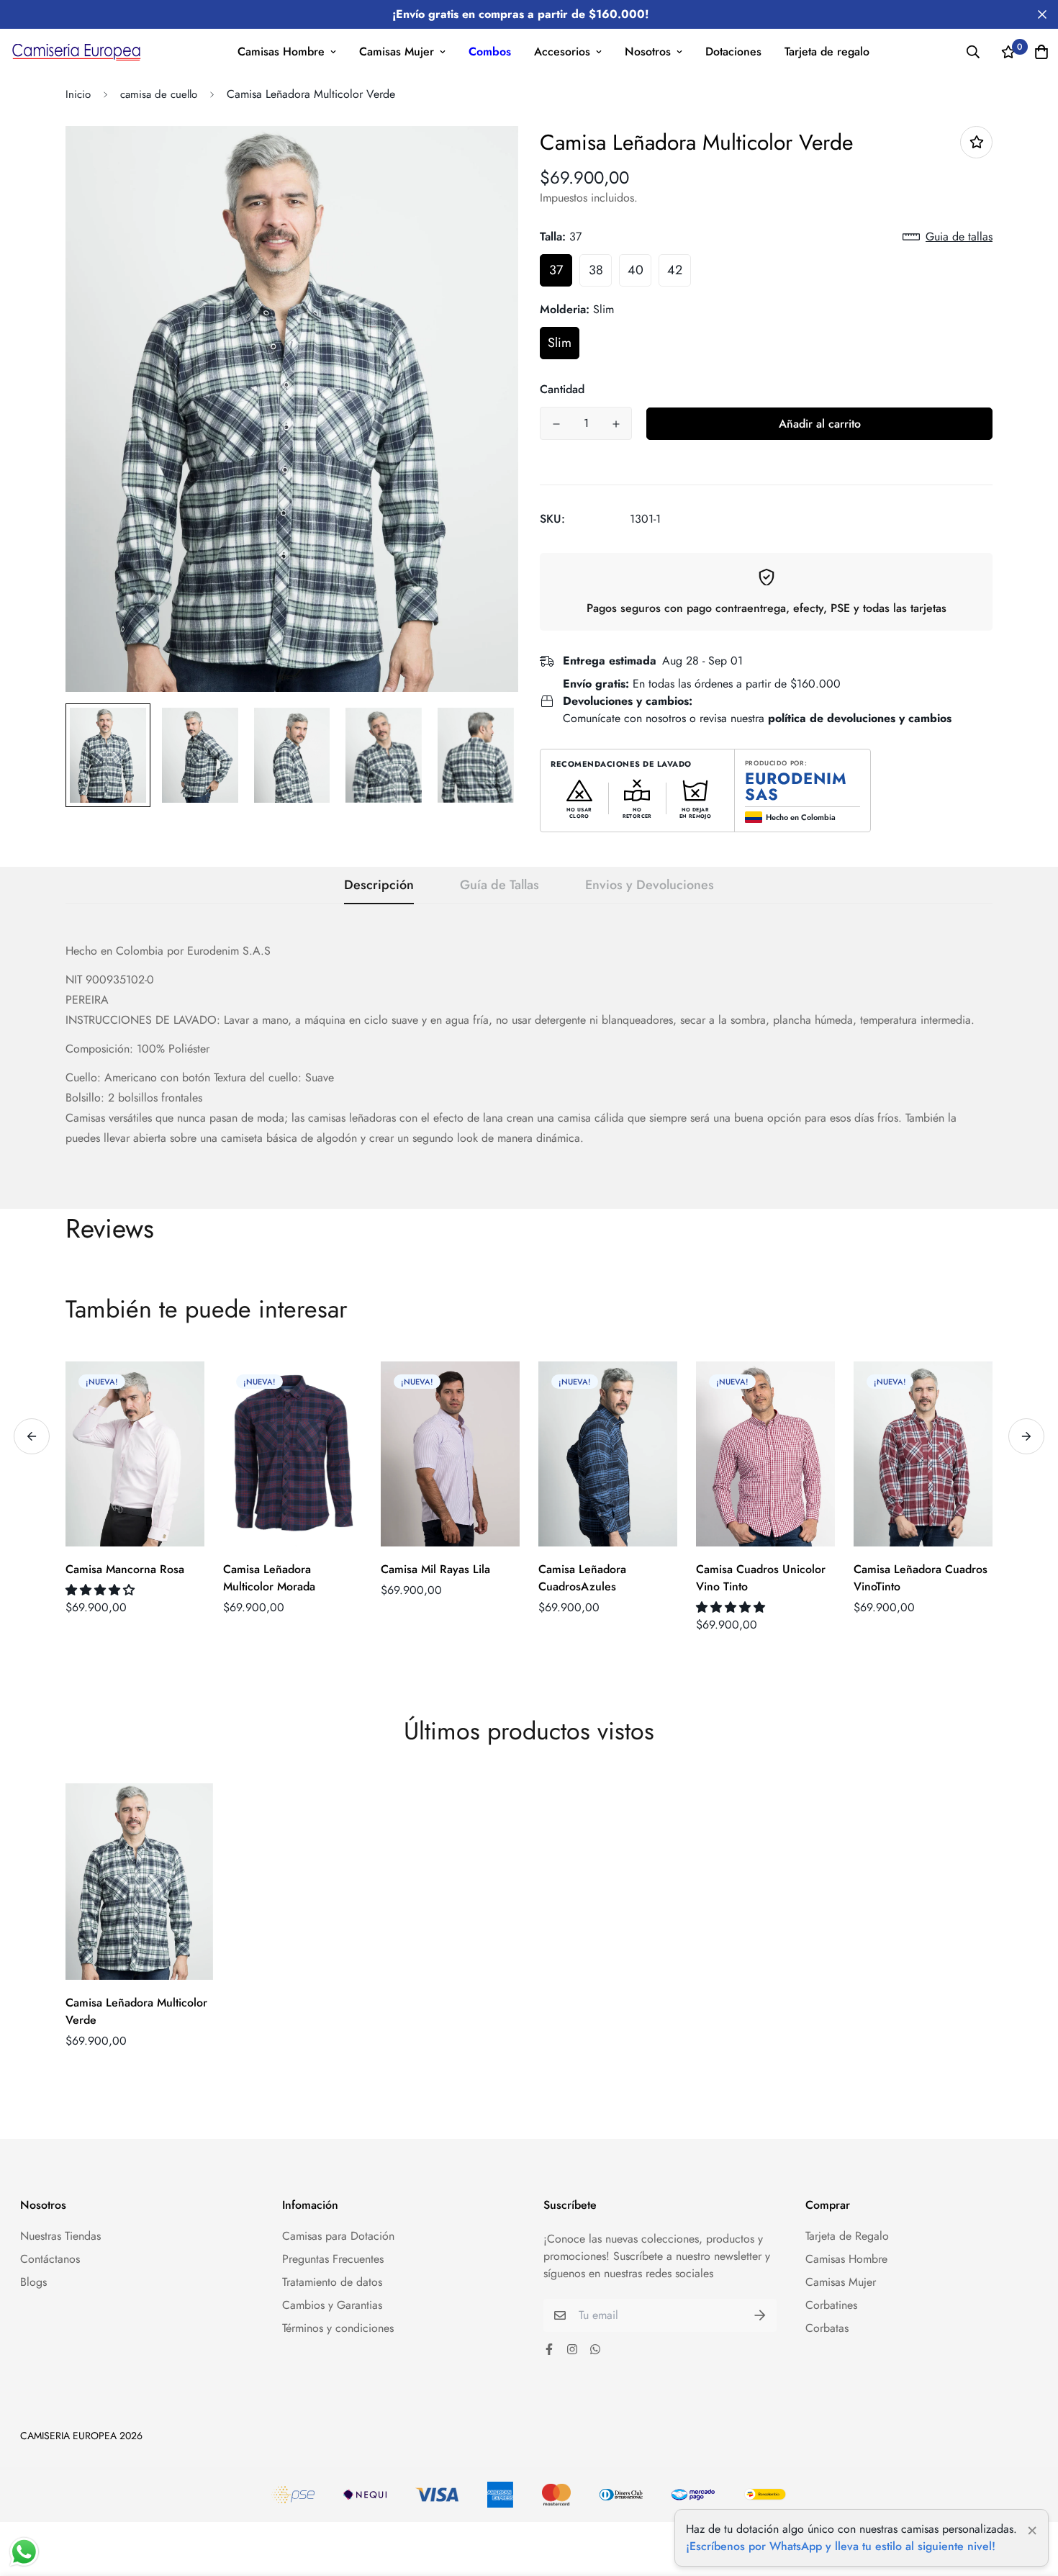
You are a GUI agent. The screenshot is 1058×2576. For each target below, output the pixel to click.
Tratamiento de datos (332, 2282)
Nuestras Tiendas (60, 2236)
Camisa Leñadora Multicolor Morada (269, 1578)
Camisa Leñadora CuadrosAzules (582, 1578)
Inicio (78, 94)
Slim (560, 343)
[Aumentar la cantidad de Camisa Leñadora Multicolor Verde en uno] (616, 424)
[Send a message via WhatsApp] (24, 2552)
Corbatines (831, 2305)
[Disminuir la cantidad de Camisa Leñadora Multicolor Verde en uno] (556, 424)
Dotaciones (733, 51)
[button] (102, 1590)
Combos (490, 51)
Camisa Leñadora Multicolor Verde (136, 2011)
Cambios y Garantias (332, 2305)
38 (596, 270)
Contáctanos (50, 2259)
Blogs (33, 2282)
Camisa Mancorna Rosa (125, 1569)
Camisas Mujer (397, 51)
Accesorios (562, 51)
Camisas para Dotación (338, 2236)
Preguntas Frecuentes (333, 2259)
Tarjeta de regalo (827, 51)
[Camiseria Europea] (76, 51)
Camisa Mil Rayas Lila (435, 1569)
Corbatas (827, 2328)
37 (556, 270)
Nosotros (648, 51)
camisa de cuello (159, 94)
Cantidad (562, 389)
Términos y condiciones (338, 2328)
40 (636, 270)
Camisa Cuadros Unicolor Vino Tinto (761, 1578)
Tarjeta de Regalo (847, 2236)
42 (675, 270)
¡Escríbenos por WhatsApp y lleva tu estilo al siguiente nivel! (841, 2546)
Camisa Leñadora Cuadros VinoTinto (921, 1578)
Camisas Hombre (281, 51)
